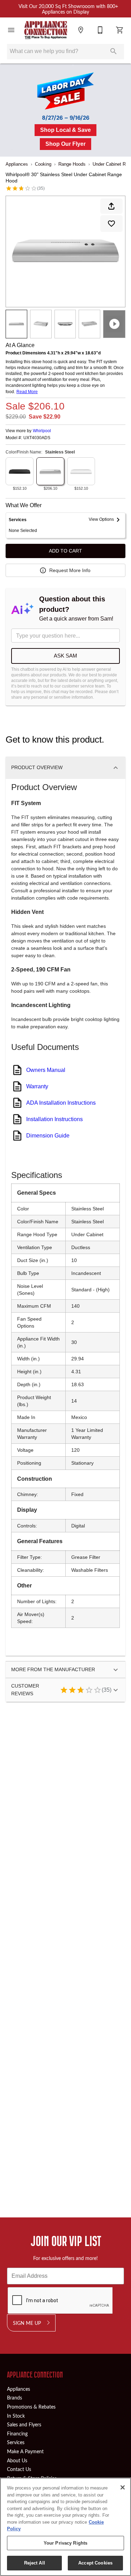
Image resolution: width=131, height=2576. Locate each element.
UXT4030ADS (37, 438)
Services (16, 2442)
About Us (17, 2460)
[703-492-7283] (100, 30)
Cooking (43, 164)
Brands (14, 2397)
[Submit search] (114, 51)
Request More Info (70, 570)
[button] (11, 30)
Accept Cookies (95, 2563)
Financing (17, 2433)
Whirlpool (42, 431)
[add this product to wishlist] (111, 224)
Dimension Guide (48, 1136)
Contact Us (19, 2469)
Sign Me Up (27, 2323)
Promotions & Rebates (31, 2406)
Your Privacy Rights (65, 2543)
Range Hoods (72, 164)
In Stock (16, 2416)
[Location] (81, 30)
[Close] (123, 2487)
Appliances (17, 164)
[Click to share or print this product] (111, 206)
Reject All (35, 2563)
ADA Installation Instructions (61, 1103)
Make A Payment (25, 2451)
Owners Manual (46, 1070)
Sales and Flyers (24, 2424)
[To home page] (46, 30)
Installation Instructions (54, 1119)
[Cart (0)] (120, 30)
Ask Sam (65, 656)
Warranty (37, 1086)
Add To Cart (65, 551)
